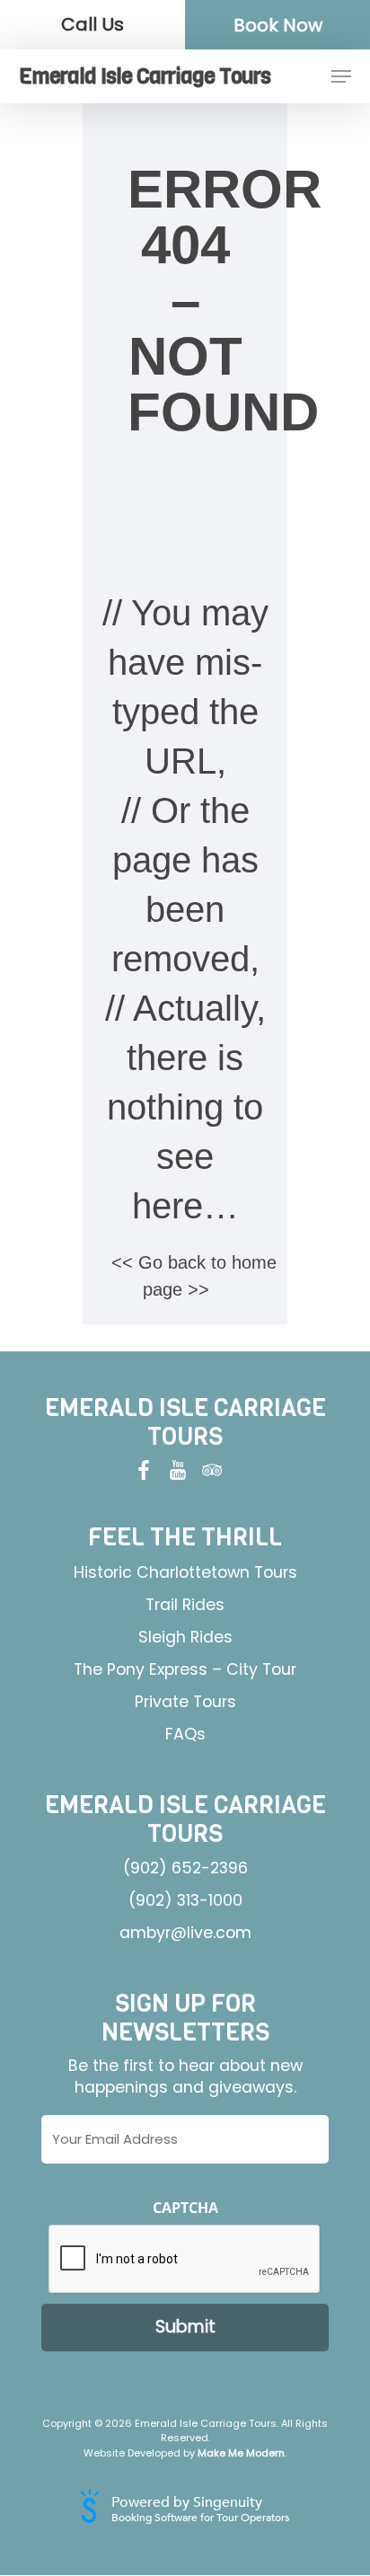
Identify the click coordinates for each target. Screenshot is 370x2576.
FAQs (185, 1734)
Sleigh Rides (185, 1637)
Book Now (278, 25)
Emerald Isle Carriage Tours (145, 76)
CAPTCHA (185, 2208)
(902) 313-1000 (185, 1900)
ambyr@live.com (185, 1933)
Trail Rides (185, 1605)
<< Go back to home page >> (194, 1276)
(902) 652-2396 (185, 1868)
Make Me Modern (241, 2453)
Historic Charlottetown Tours (185, 1572)
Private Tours (185, 1702)
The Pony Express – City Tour (185, 1669)
